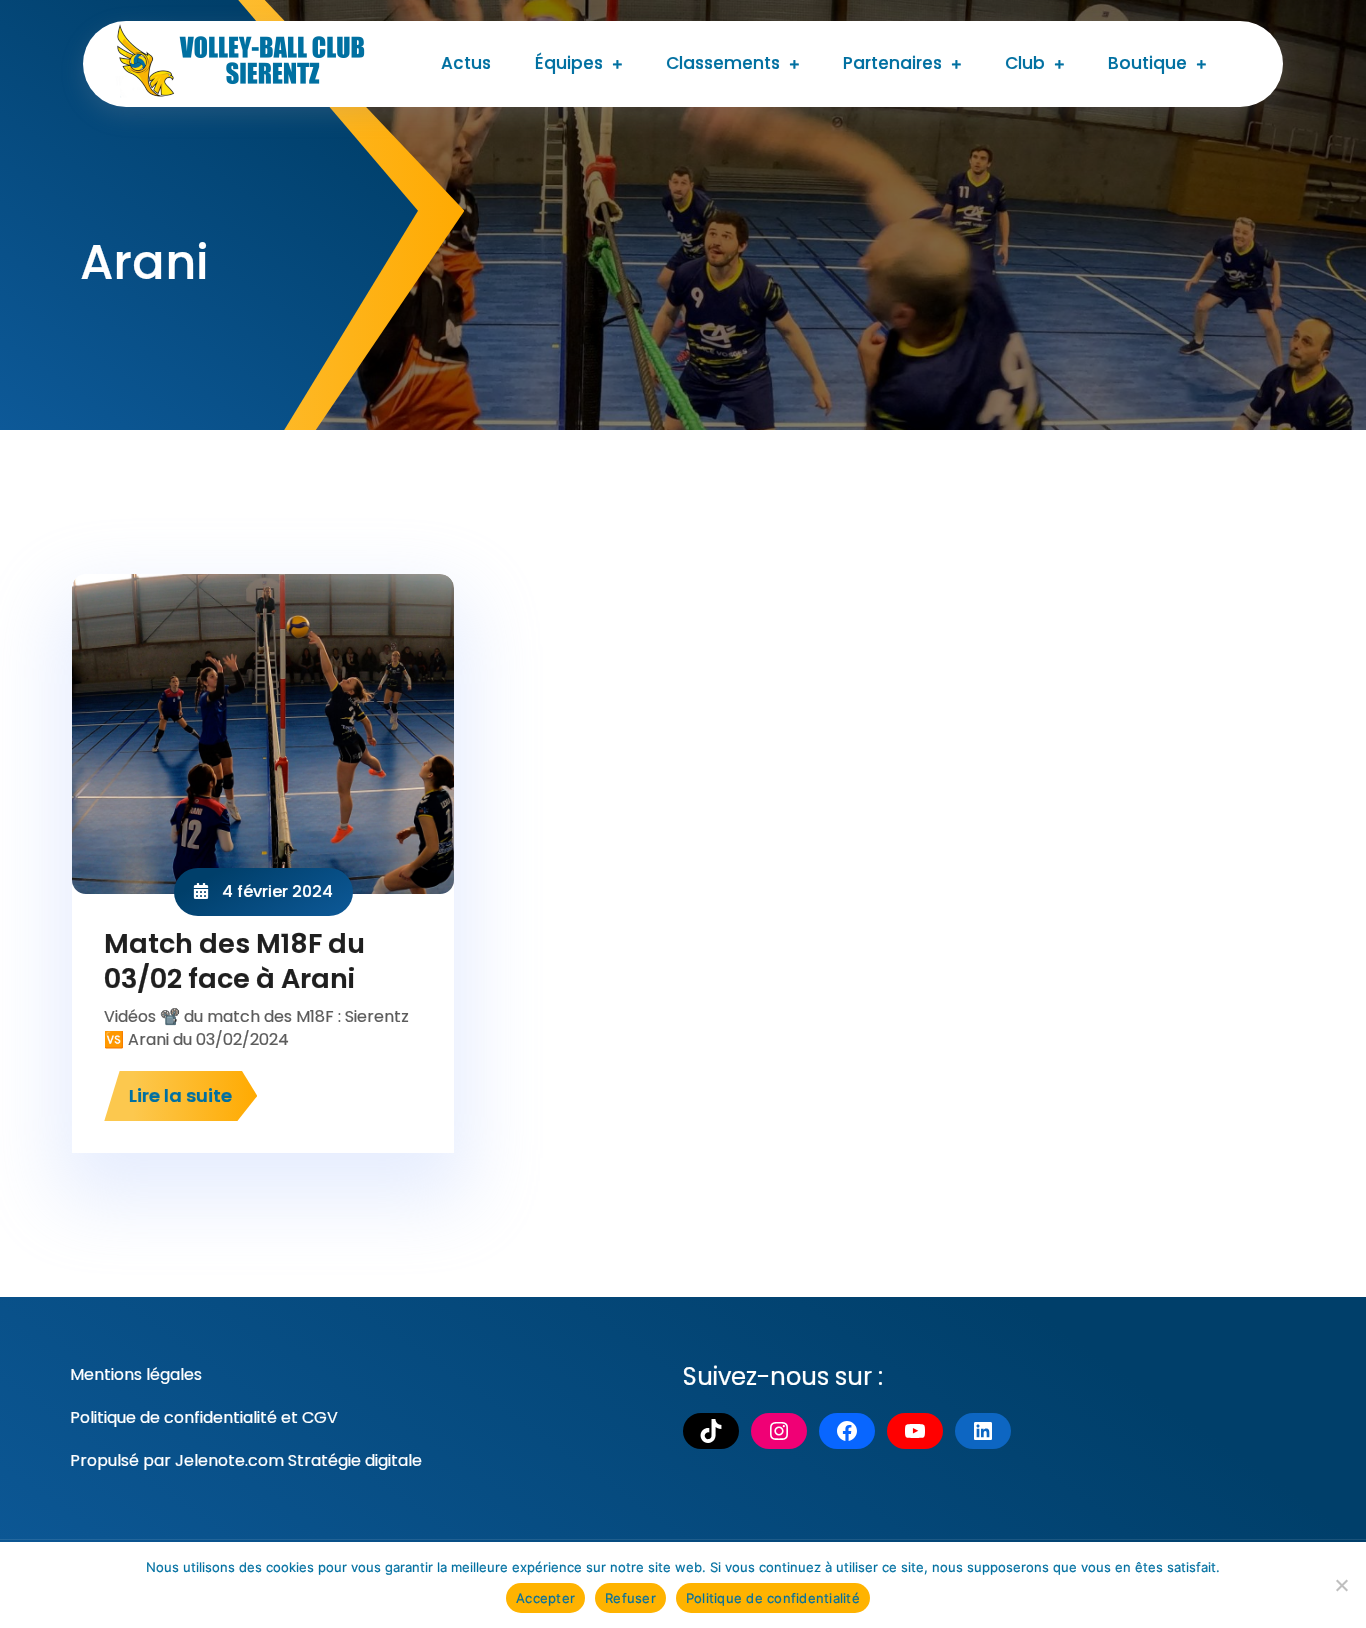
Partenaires (892, 63)
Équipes (569, 63)
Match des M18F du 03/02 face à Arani (234, 961)
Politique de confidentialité (173, 1417)
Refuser (630, 1598)
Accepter (545, 1598)
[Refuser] (1341, 1585)
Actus (466, 63)
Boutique (1147, 63)
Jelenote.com (229, 1460)
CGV (320, 1417)
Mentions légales (136, 1374)
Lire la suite (180, 1095)
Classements (723, 63)
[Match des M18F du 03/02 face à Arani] (263, 734)
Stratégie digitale (355, 1460)
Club (1025, 63)
